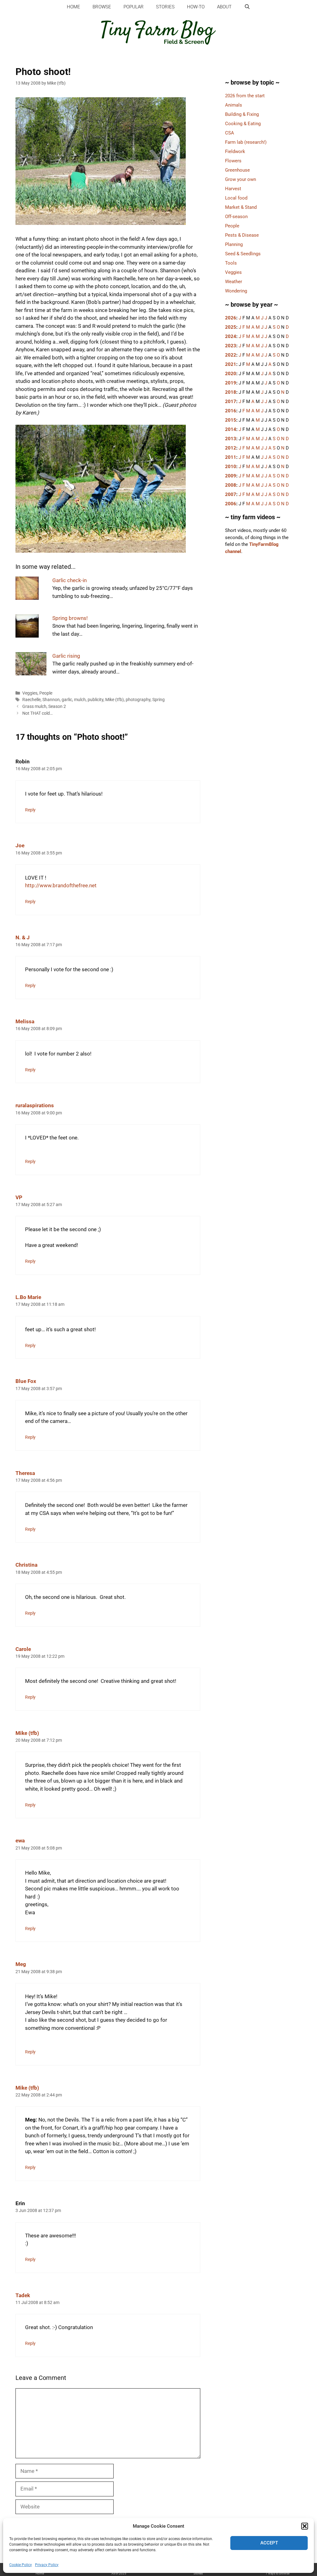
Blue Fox (26, 1381)
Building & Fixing (242, 114)
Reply (30, 810)
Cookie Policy (21, 2565)
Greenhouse (237, 170)
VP (19, 1197)
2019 (231, 383)
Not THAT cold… (37, 713)
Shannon (51, 700)
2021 (231, 364)
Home (74, 7)
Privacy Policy (47, 2565)
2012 (231, 448)
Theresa (25, 1473)
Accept (269, 2543)
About (224, 7)
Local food (236, 198)
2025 (231, 327)
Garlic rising (66, 656)
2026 (231, 318)
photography (138, 700)
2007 (231, 494)
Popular (134, 7)
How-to (196, 7)
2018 (231, 392)
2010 (231, 467)
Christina (26, 1565)
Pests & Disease (242, 235)
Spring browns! (70, 618)
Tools (231, 263)
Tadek (23, 2295)
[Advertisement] (259, 668)
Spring (158, 700)
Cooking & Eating (243, 124)
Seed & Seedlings (243, 254)
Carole (23, 1649)
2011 (231, 457)
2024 (231, 336)
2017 (231, 402)
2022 (231, 355)
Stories (165, 7)
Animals (234, 105)
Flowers (233, 161)
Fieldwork (235, 151)
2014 (231, 429)
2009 (231, 476)
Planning (234, 244)
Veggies (30, 693)
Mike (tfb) (115, 700)
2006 (231, 504)
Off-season (236, 217)
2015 (231, 420)
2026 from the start (245, 96)
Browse (102, 7)
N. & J (23, 937)
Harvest (233, 189)
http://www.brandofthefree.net (61, 885)
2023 (231, 346)
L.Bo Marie (28, 1297)
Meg (21, 1964)
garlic (67, 700)
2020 (231, 374)
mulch (80, 700)
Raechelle (31, 700)
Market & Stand (241, 207)
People (46, 693)
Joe (20, 845)
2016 (231, 411)
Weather (234, 282)
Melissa (25, 1021)
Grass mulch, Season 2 (44, 707)
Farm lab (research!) (246, 142)
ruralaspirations (35, 1105)
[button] (305, 2526)
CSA (230, 133)
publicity (96, 700)
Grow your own (241, 179)
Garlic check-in (69, 580)
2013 (231, 439)
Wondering (236, 291)
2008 (231, 485)
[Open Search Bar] (247, 7)
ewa (20, 1841)
